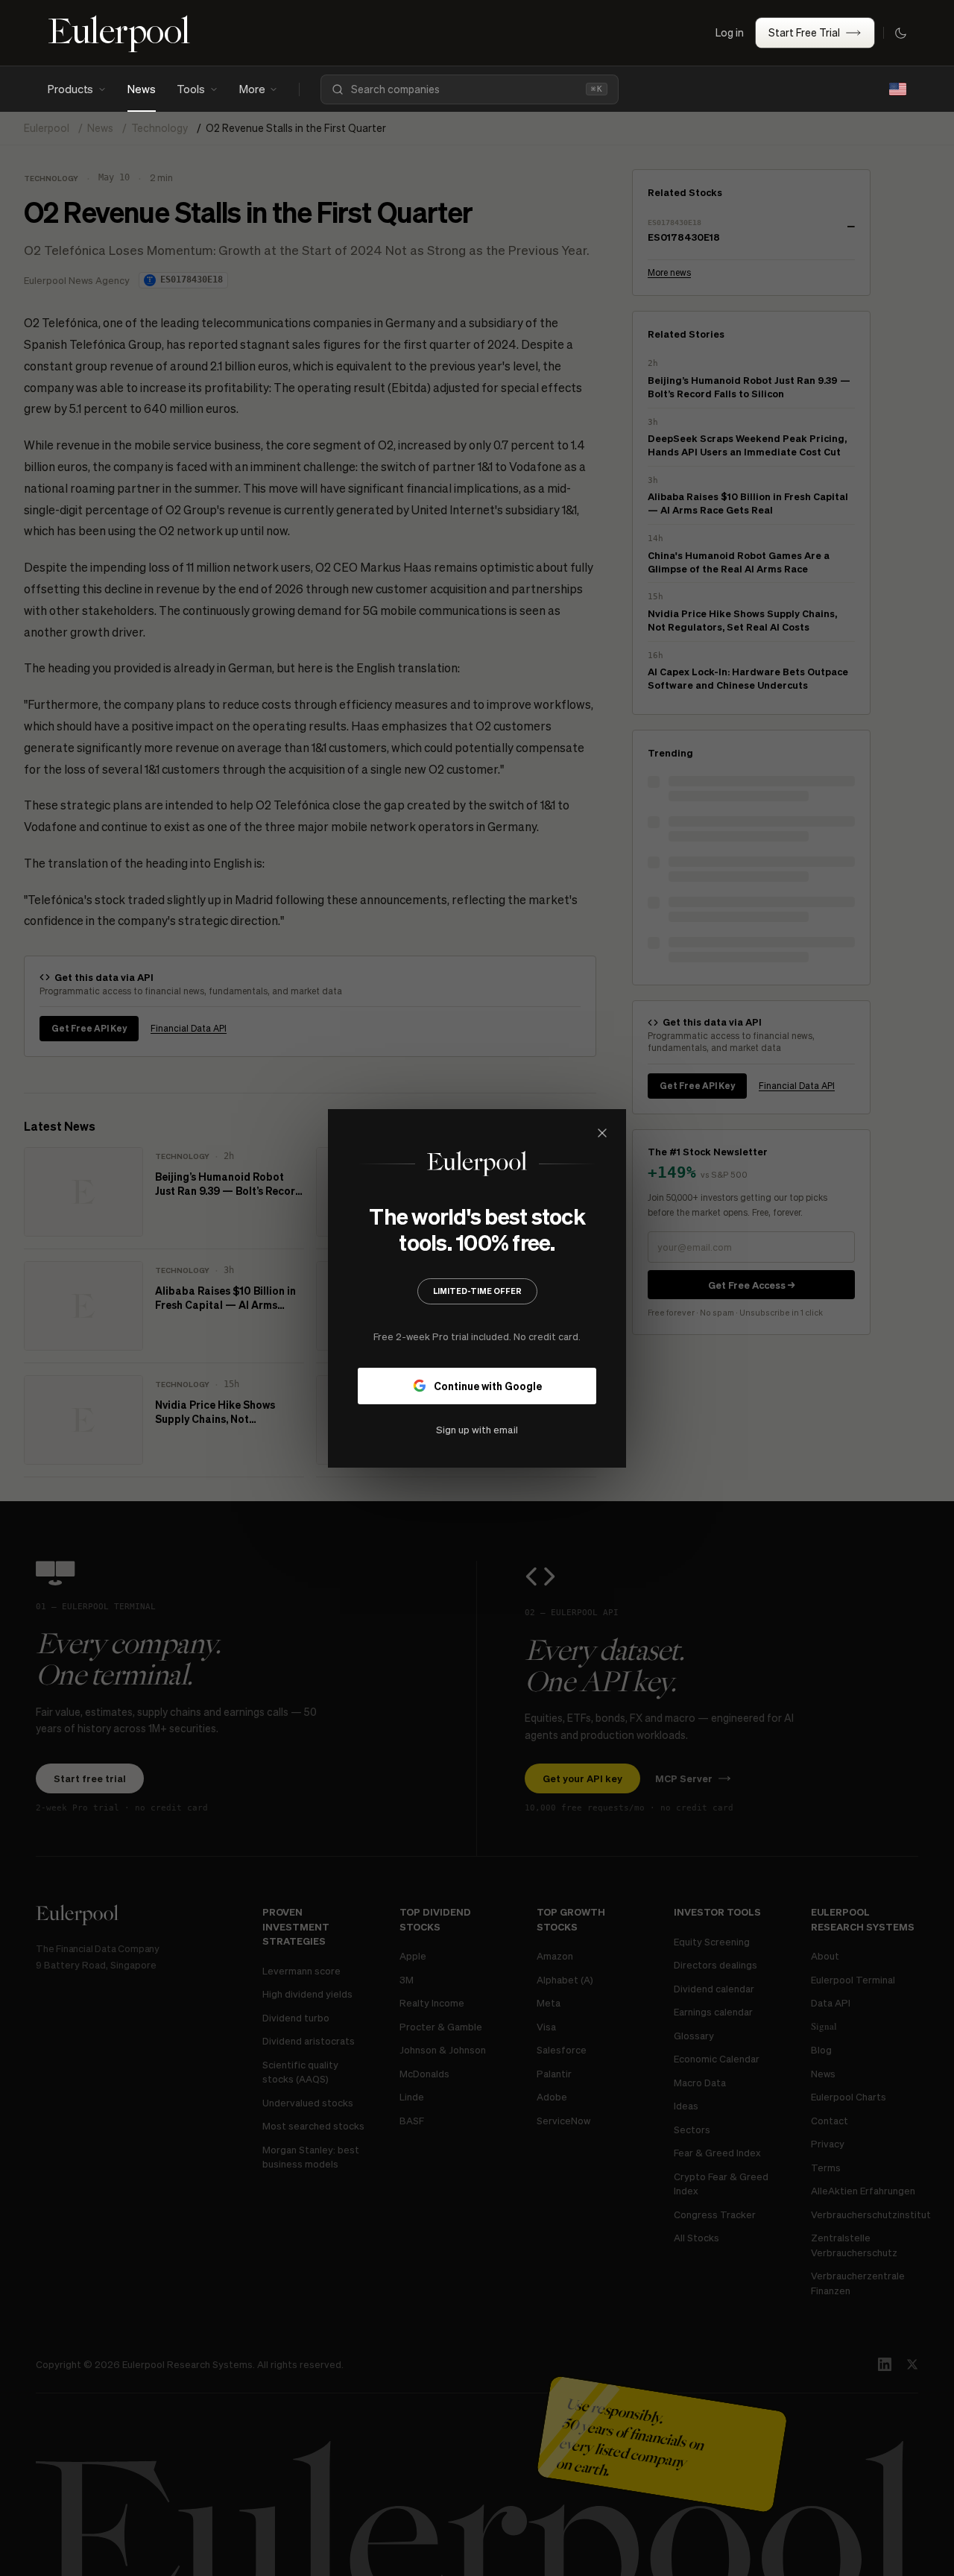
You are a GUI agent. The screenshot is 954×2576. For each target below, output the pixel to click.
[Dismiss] (602, 1133)
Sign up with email (477, 1429)
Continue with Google (488, 1385)
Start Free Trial (804, 32)
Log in (730, 32)
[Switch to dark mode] (900, 33)
